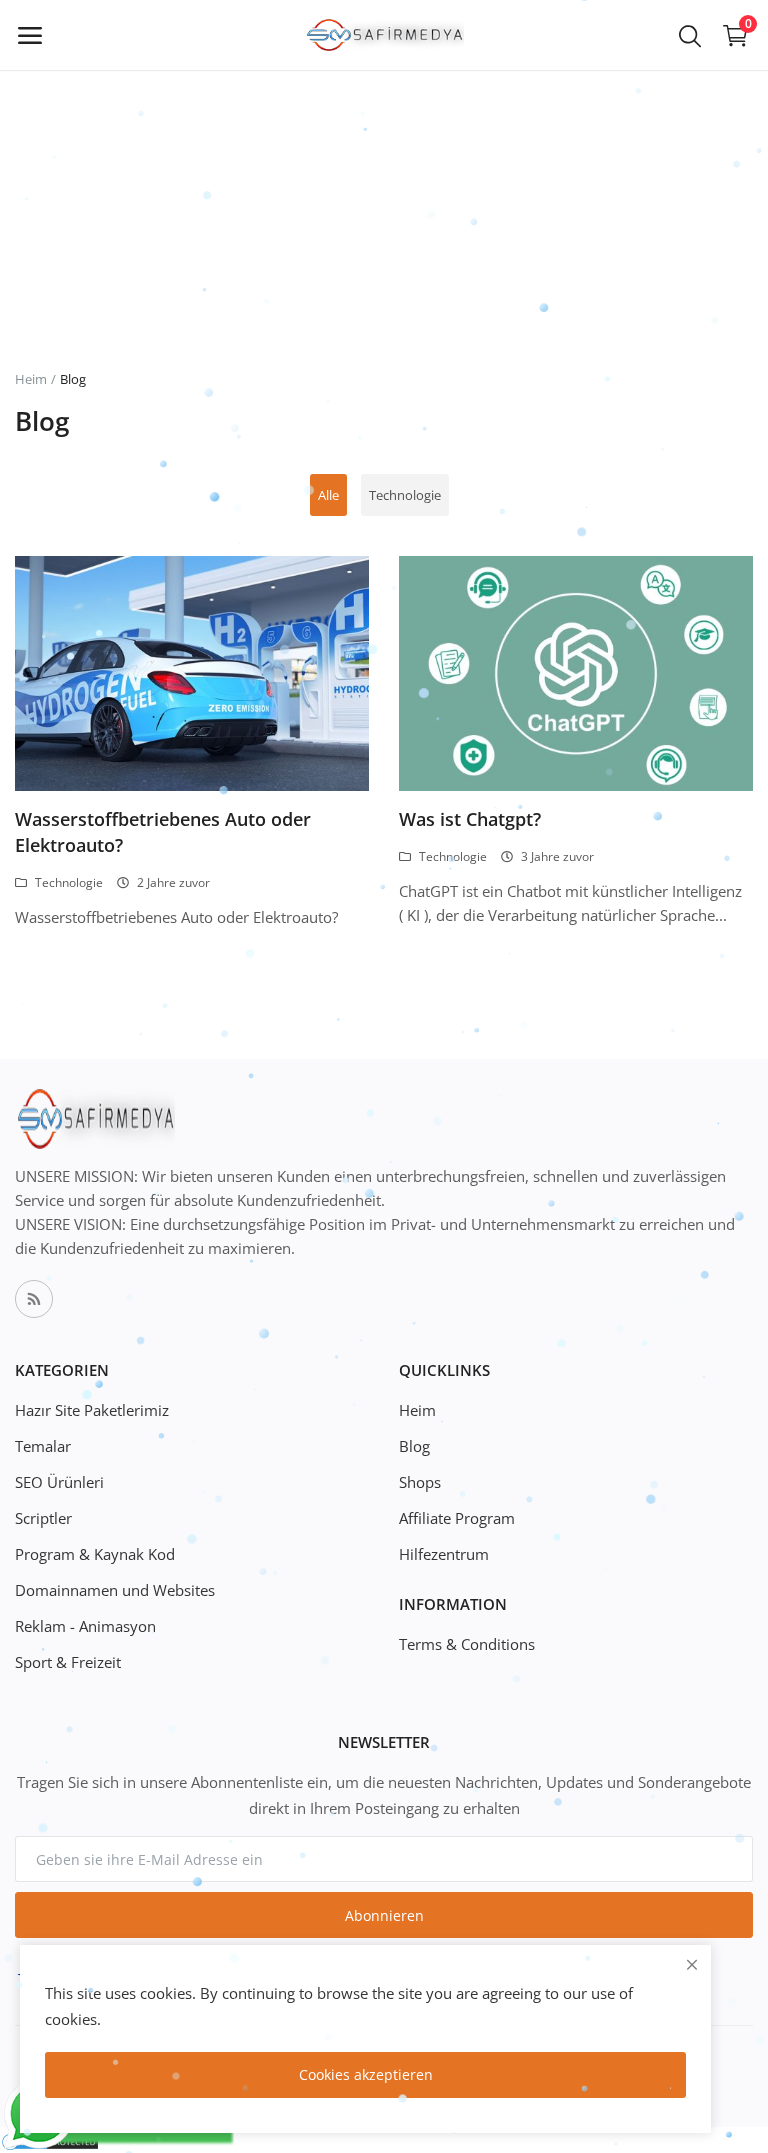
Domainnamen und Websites (115, 1590)
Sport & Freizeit (68, 1662)
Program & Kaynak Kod (95, 1554)
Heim (31, 379)
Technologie (405, 495)
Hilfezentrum (444, 1554)
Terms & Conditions (467, 1644)
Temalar (43, 1446)
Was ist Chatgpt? (470, 819)
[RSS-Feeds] (34, 1299)
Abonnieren (384, 1915)
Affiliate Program (457, 1518)
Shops (420, 1482)
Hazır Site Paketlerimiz (92, 1410)
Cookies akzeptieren (366, 2074)
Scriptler (43, 1518)
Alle (328, 495)
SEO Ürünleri (59, 1482)
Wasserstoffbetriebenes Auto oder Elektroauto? (163, 832)
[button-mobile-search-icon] (690, 35)
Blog (414, 1446)
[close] (692, 1964)
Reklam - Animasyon (85, 1626)
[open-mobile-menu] (30, 35)
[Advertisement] (384, 140)
